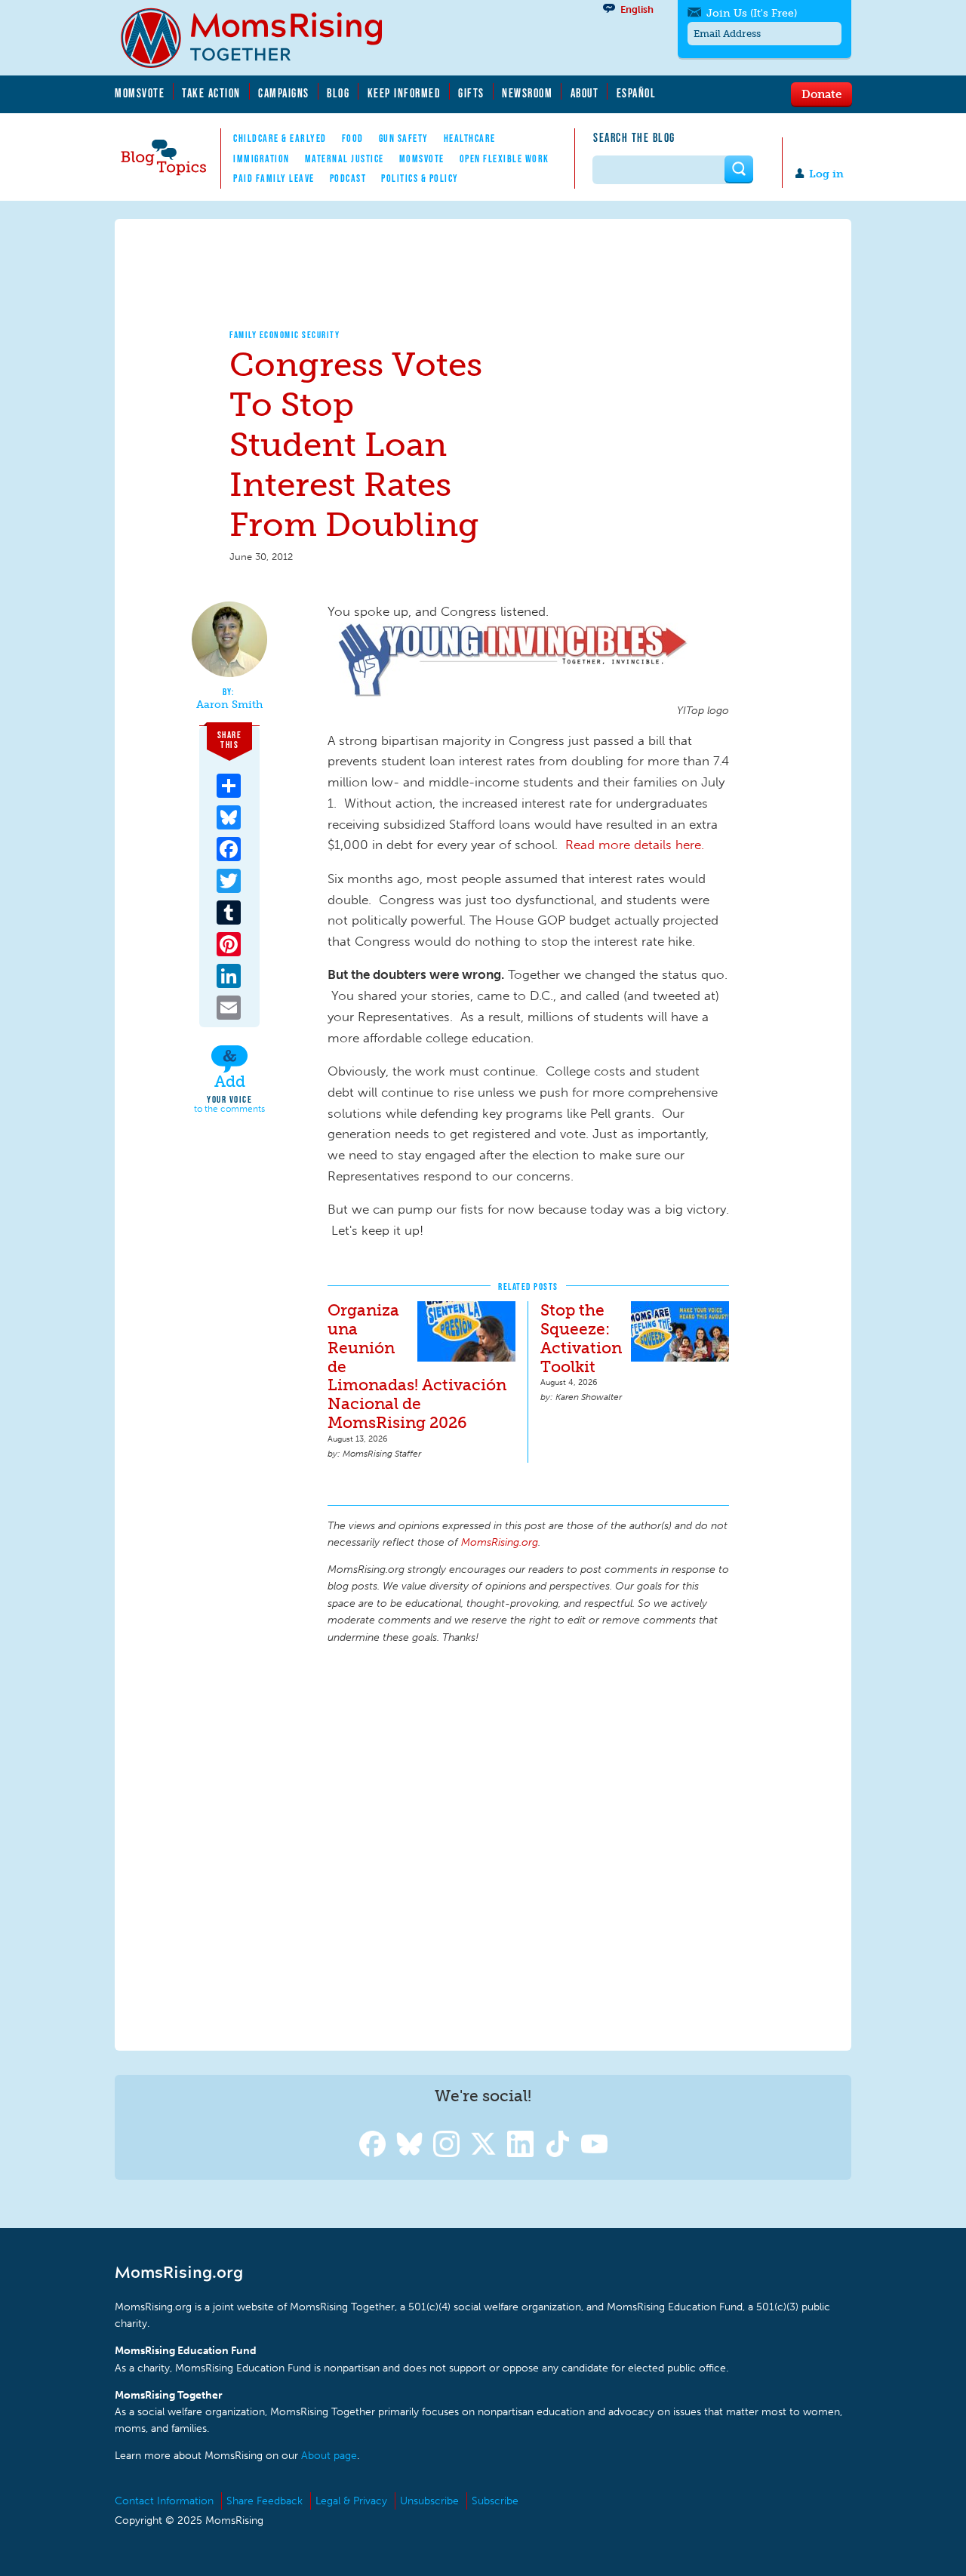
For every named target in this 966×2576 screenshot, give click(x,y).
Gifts (471, 93)
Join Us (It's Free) (752, 13)
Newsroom (527, 93)
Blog (338, 93)
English (637, 9)
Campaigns (284, 93)
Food (353, 138)
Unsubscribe (429, 2501)
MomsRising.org (262, 38)
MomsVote (140, 93)
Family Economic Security (285, 335)
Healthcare (470, 138)
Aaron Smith (229, 705)
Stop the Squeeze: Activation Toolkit (581, 1338)
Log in (826, 174)
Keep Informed (405, 93)
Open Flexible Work (505, 158)
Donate (821, 94)
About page (329, 2456)
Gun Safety (404, 138)
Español (637, 93)
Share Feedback (265, 2501)
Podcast (348, 178)
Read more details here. (635, 845)
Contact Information (164, 2501)
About (585, 93)
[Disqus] (528, 1845)
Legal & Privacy (351, 2501)
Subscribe (495, 2501)
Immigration (261, 158)
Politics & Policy (420, 178)
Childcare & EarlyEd (280, 138)
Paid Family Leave (274, 178)
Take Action (211, 93)
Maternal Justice (345, 158)
